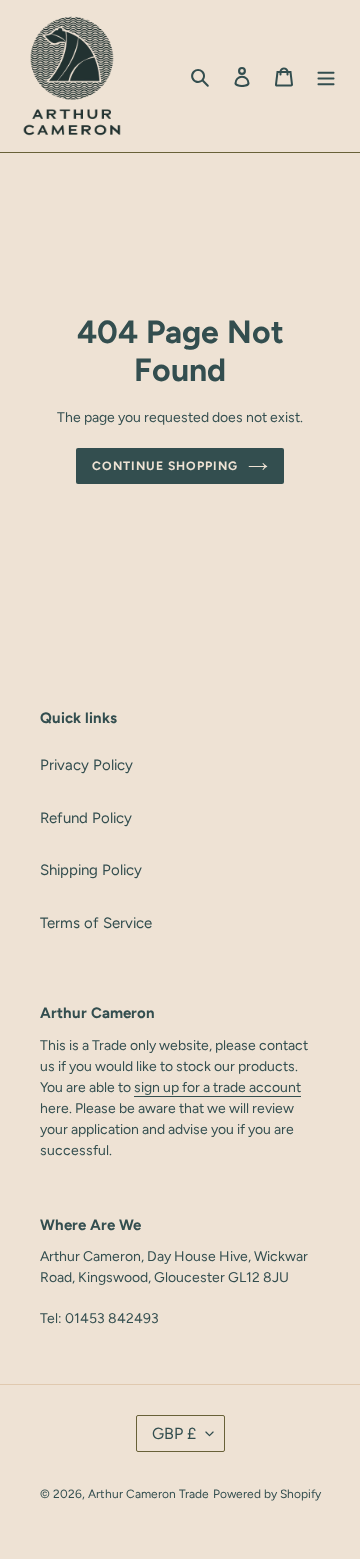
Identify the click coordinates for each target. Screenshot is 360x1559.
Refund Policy (86, 818)
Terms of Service (96, 923)
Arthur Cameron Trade (148, 1494)
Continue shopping (165, 465)
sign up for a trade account (217, 1087)
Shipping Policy (91, 870)
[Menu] (326, 76)
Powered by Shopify (267, 1494)
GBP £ (174, 1433)
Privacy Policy (86, 765)
